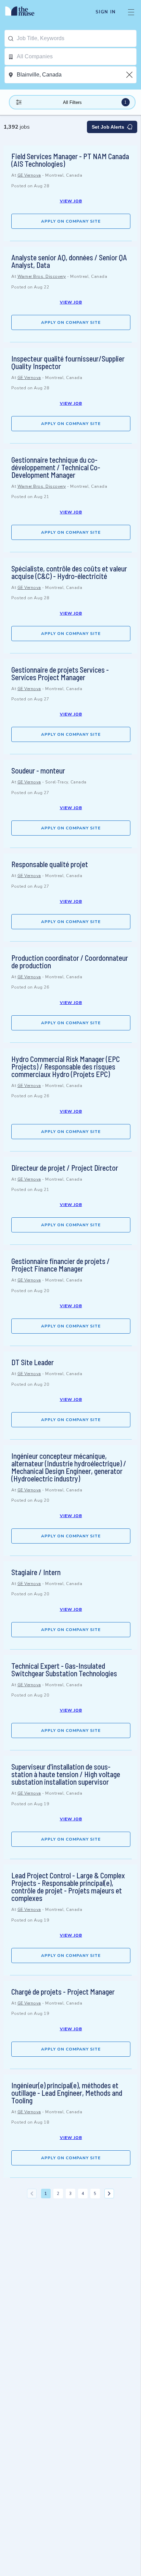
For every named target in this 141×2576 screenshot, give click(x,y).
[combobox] (76, 38)
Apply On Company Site (71, 221)
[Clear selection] (130, 75)
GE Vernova (29, 175)
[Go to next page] (109, 2194)
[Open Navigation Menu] (131, 12)
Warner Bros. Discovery (42, 276)
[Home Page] (24, 12)
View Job (71, 201)
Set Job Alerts (108, 127)
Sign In (106, 12)
